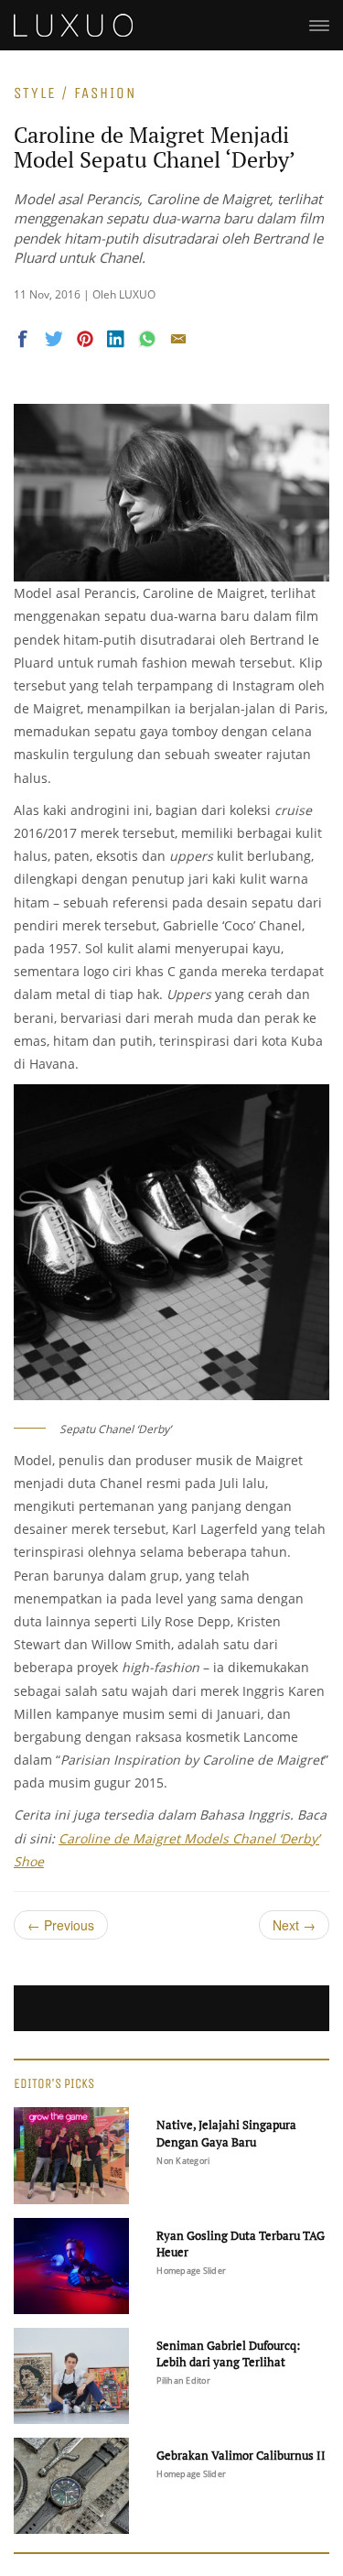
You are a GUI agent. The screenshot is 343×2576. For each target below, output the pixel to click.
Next (294, 1925)
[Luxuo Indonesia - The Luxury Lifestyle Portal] (73, 23)
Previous (61, 1925)
